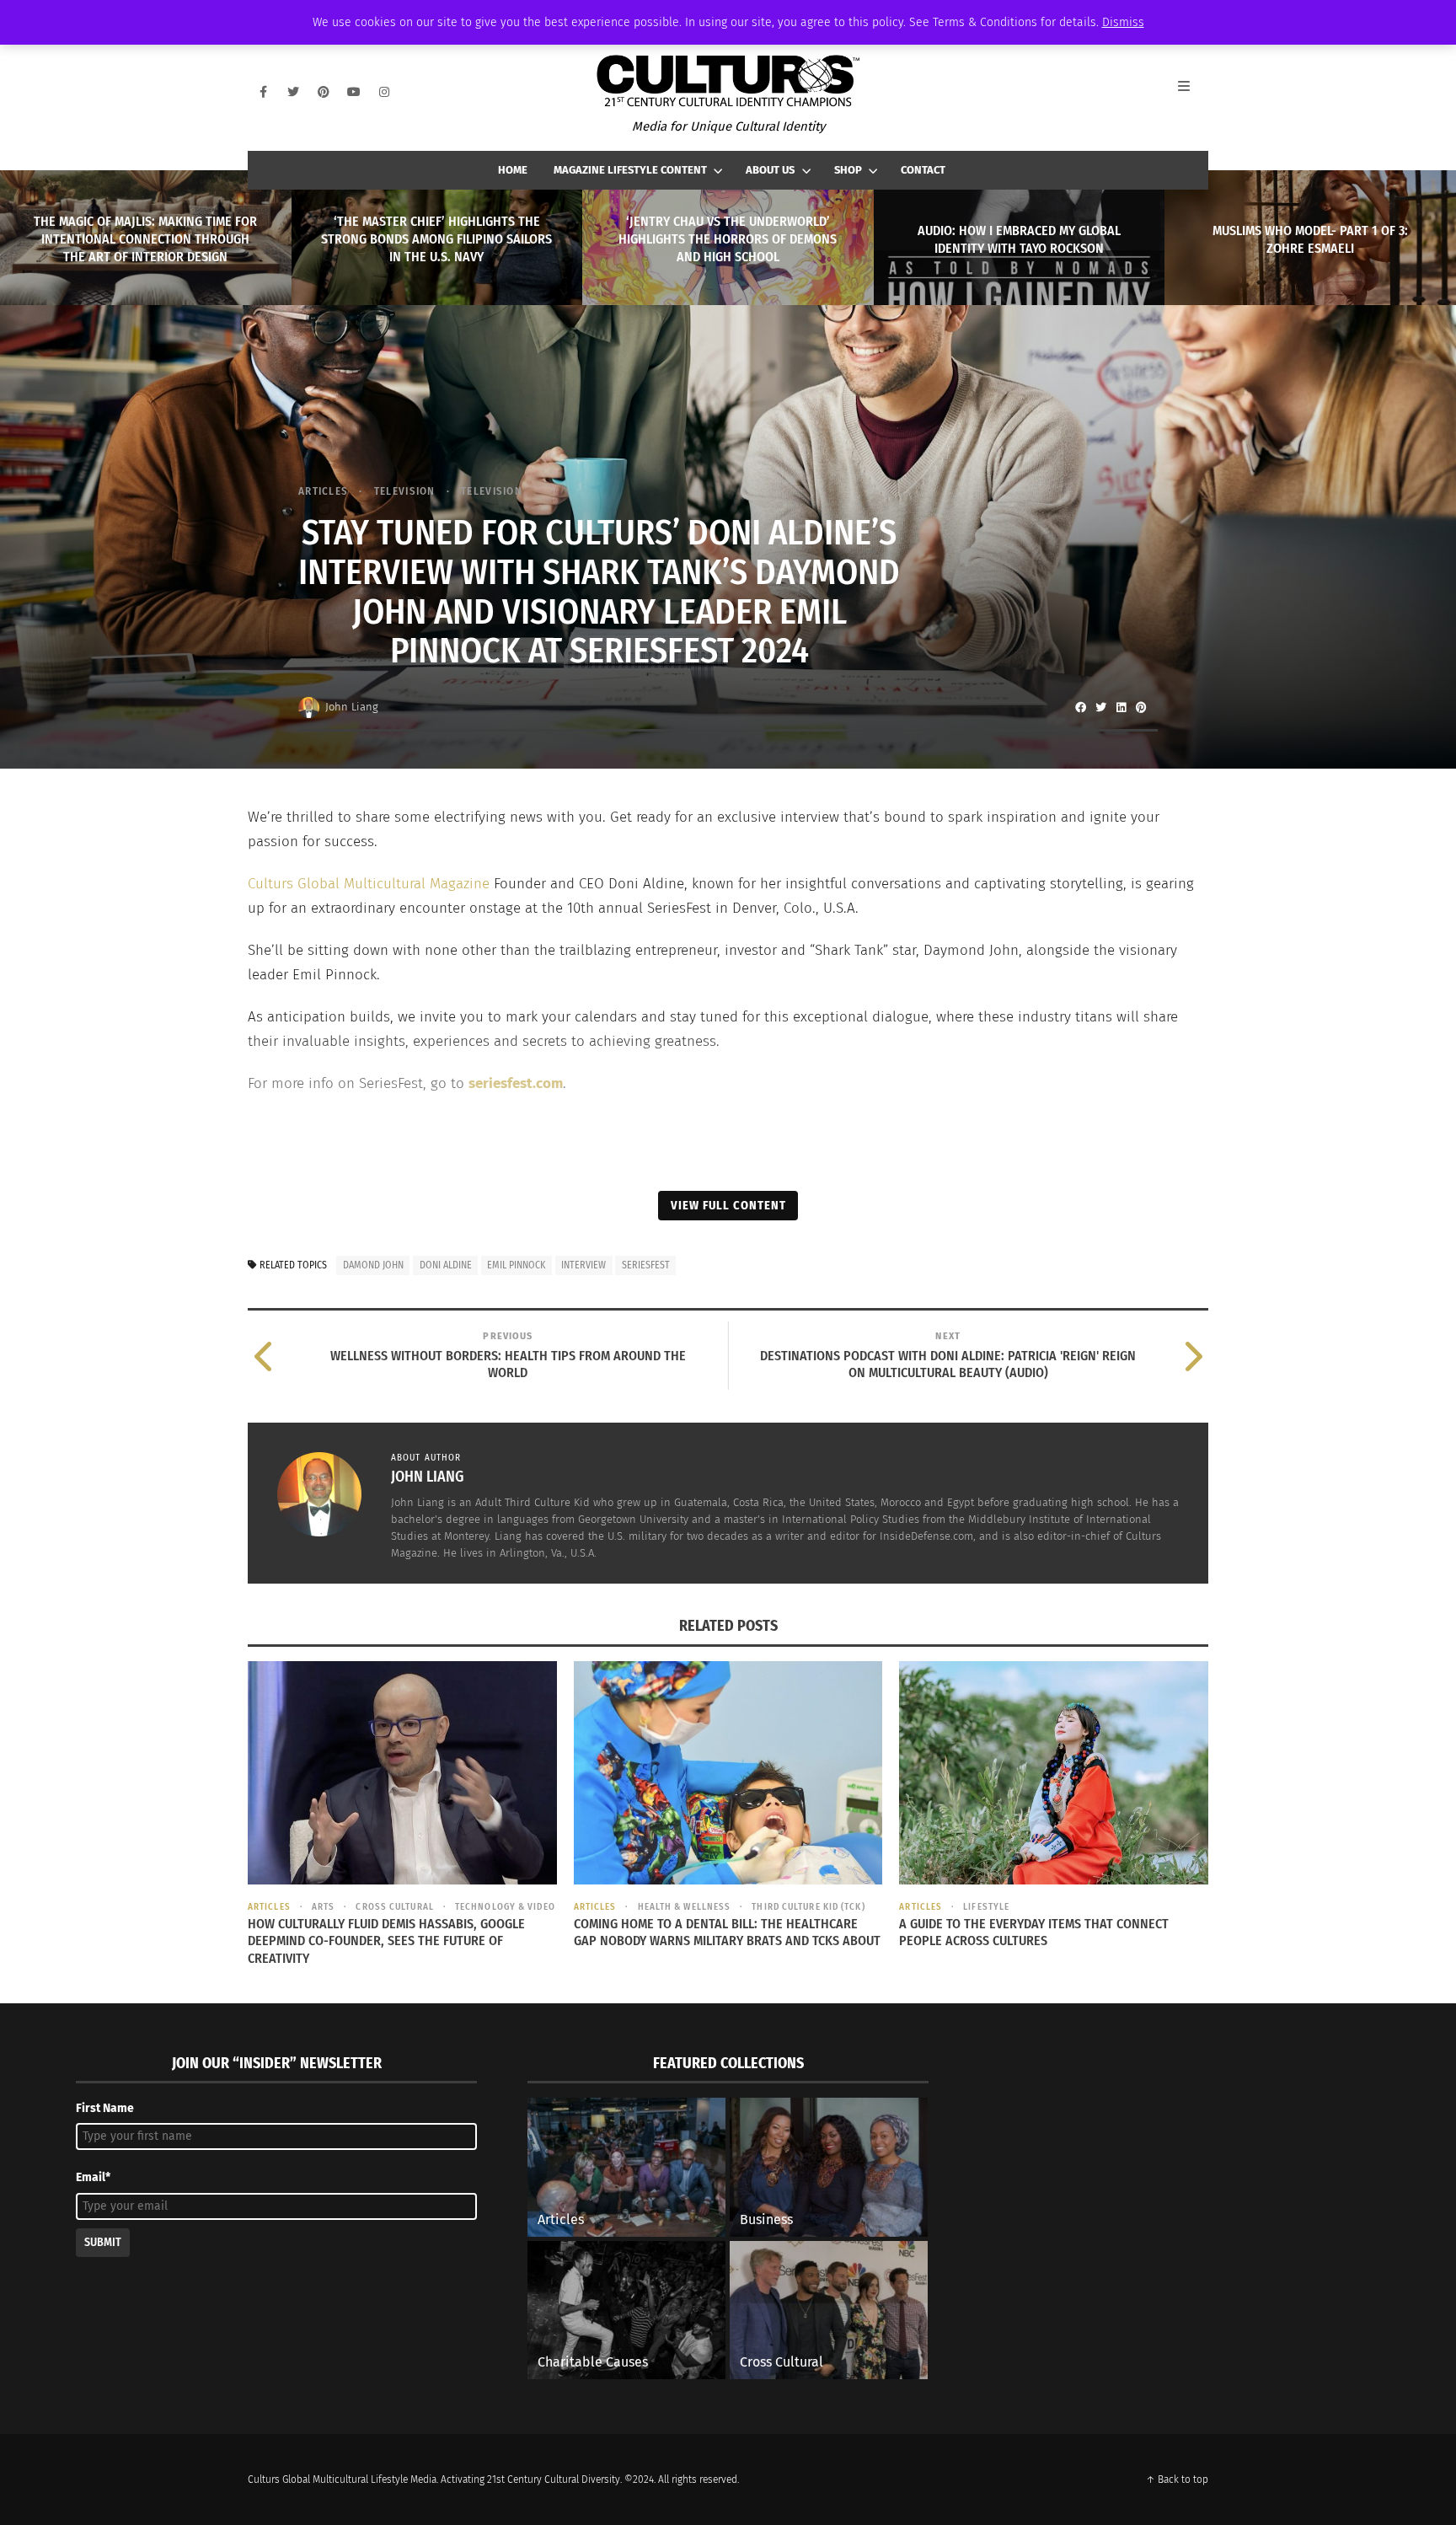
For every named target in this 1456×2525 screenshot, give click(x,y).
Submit (103, 2242)
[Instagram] (384, 92)
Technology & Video (505, 1907)
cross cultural (394, 1907)
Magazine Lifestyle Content (630, 170)
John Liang (352, 707)
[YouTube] (354, 92)
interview (583, 1265)
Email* (93, 2177)
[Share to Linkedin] (1121, 707)
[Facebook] (263, 92)
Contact (923, 170)
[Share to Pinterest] (1141, 707)
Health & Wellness (684, 1907)
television (404, 491)
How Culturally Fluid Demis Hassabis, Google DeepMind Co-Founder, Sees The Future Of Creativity (386, 1941)
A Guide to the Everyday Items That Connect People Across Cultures (1034, 1933)
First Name (105, 2108)
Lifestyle (986, 1907)
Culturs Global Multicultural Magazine (369, 884)
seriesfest (646, 1265)
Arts (323, 1907)
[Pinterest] (324, 92)
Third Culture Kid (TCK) (808, 1907)
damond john (373, 1265)
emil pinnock (516, 1265)
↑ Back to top (1177, 2479)
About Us (770, 170)
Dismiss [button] (1123, 22)
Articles (323, 491)
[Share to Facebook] (1080, 707)
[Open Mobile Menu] (1193, 92)
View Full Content (728, 1205)
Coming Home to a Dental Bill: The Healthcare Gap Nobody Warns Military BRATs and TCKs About (727, 1933)
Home (513, 170)
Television (492, 491)
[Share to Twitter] (1100, 707)
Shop (848, 170)
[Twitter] (293, 92)
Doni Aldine (446, 1265)
